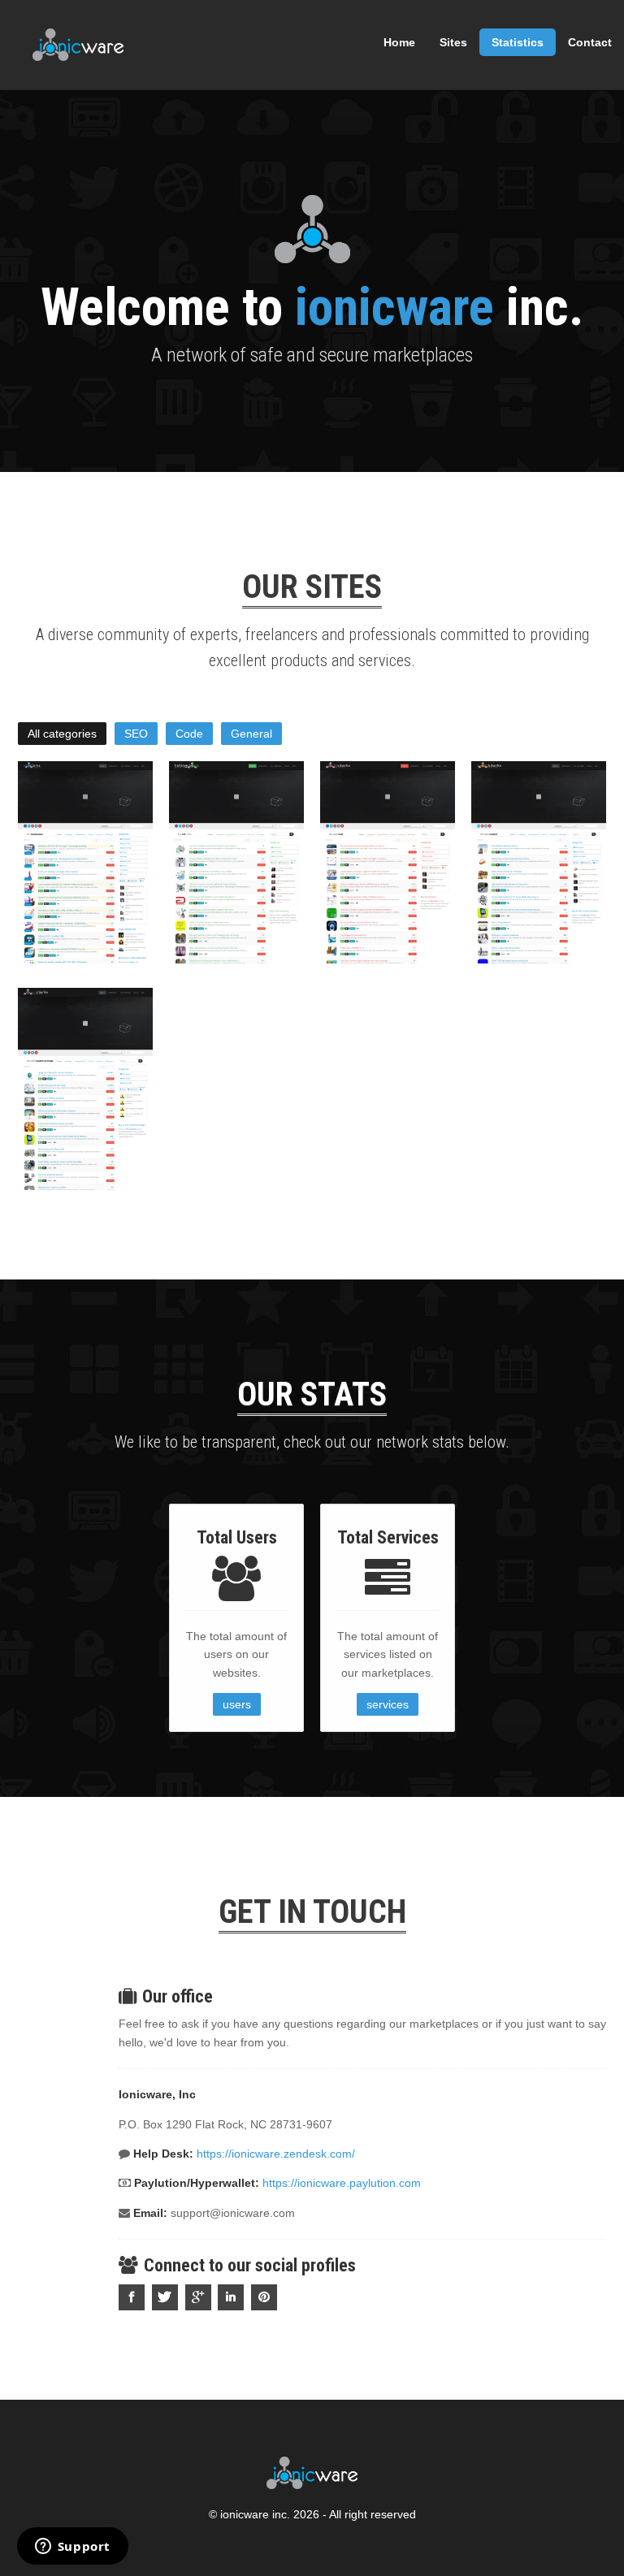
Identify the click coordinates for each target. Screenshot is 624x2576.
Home (399, 42)
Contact (590, 42)
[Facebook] (134, 2297)
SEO (136, 734)
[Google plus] (200, 2297)
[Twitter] (167, 2297)
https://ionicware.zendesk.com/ (276, 2154)
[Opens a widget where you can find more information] (72, 2548)
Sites (453, 42)
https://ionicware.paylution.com (342, 2183)
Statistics (518, 42)
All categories (62, 734)
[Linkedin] (233, 2297)
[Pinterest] (266, 2297)
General (251, 734)
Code (189, 734)
